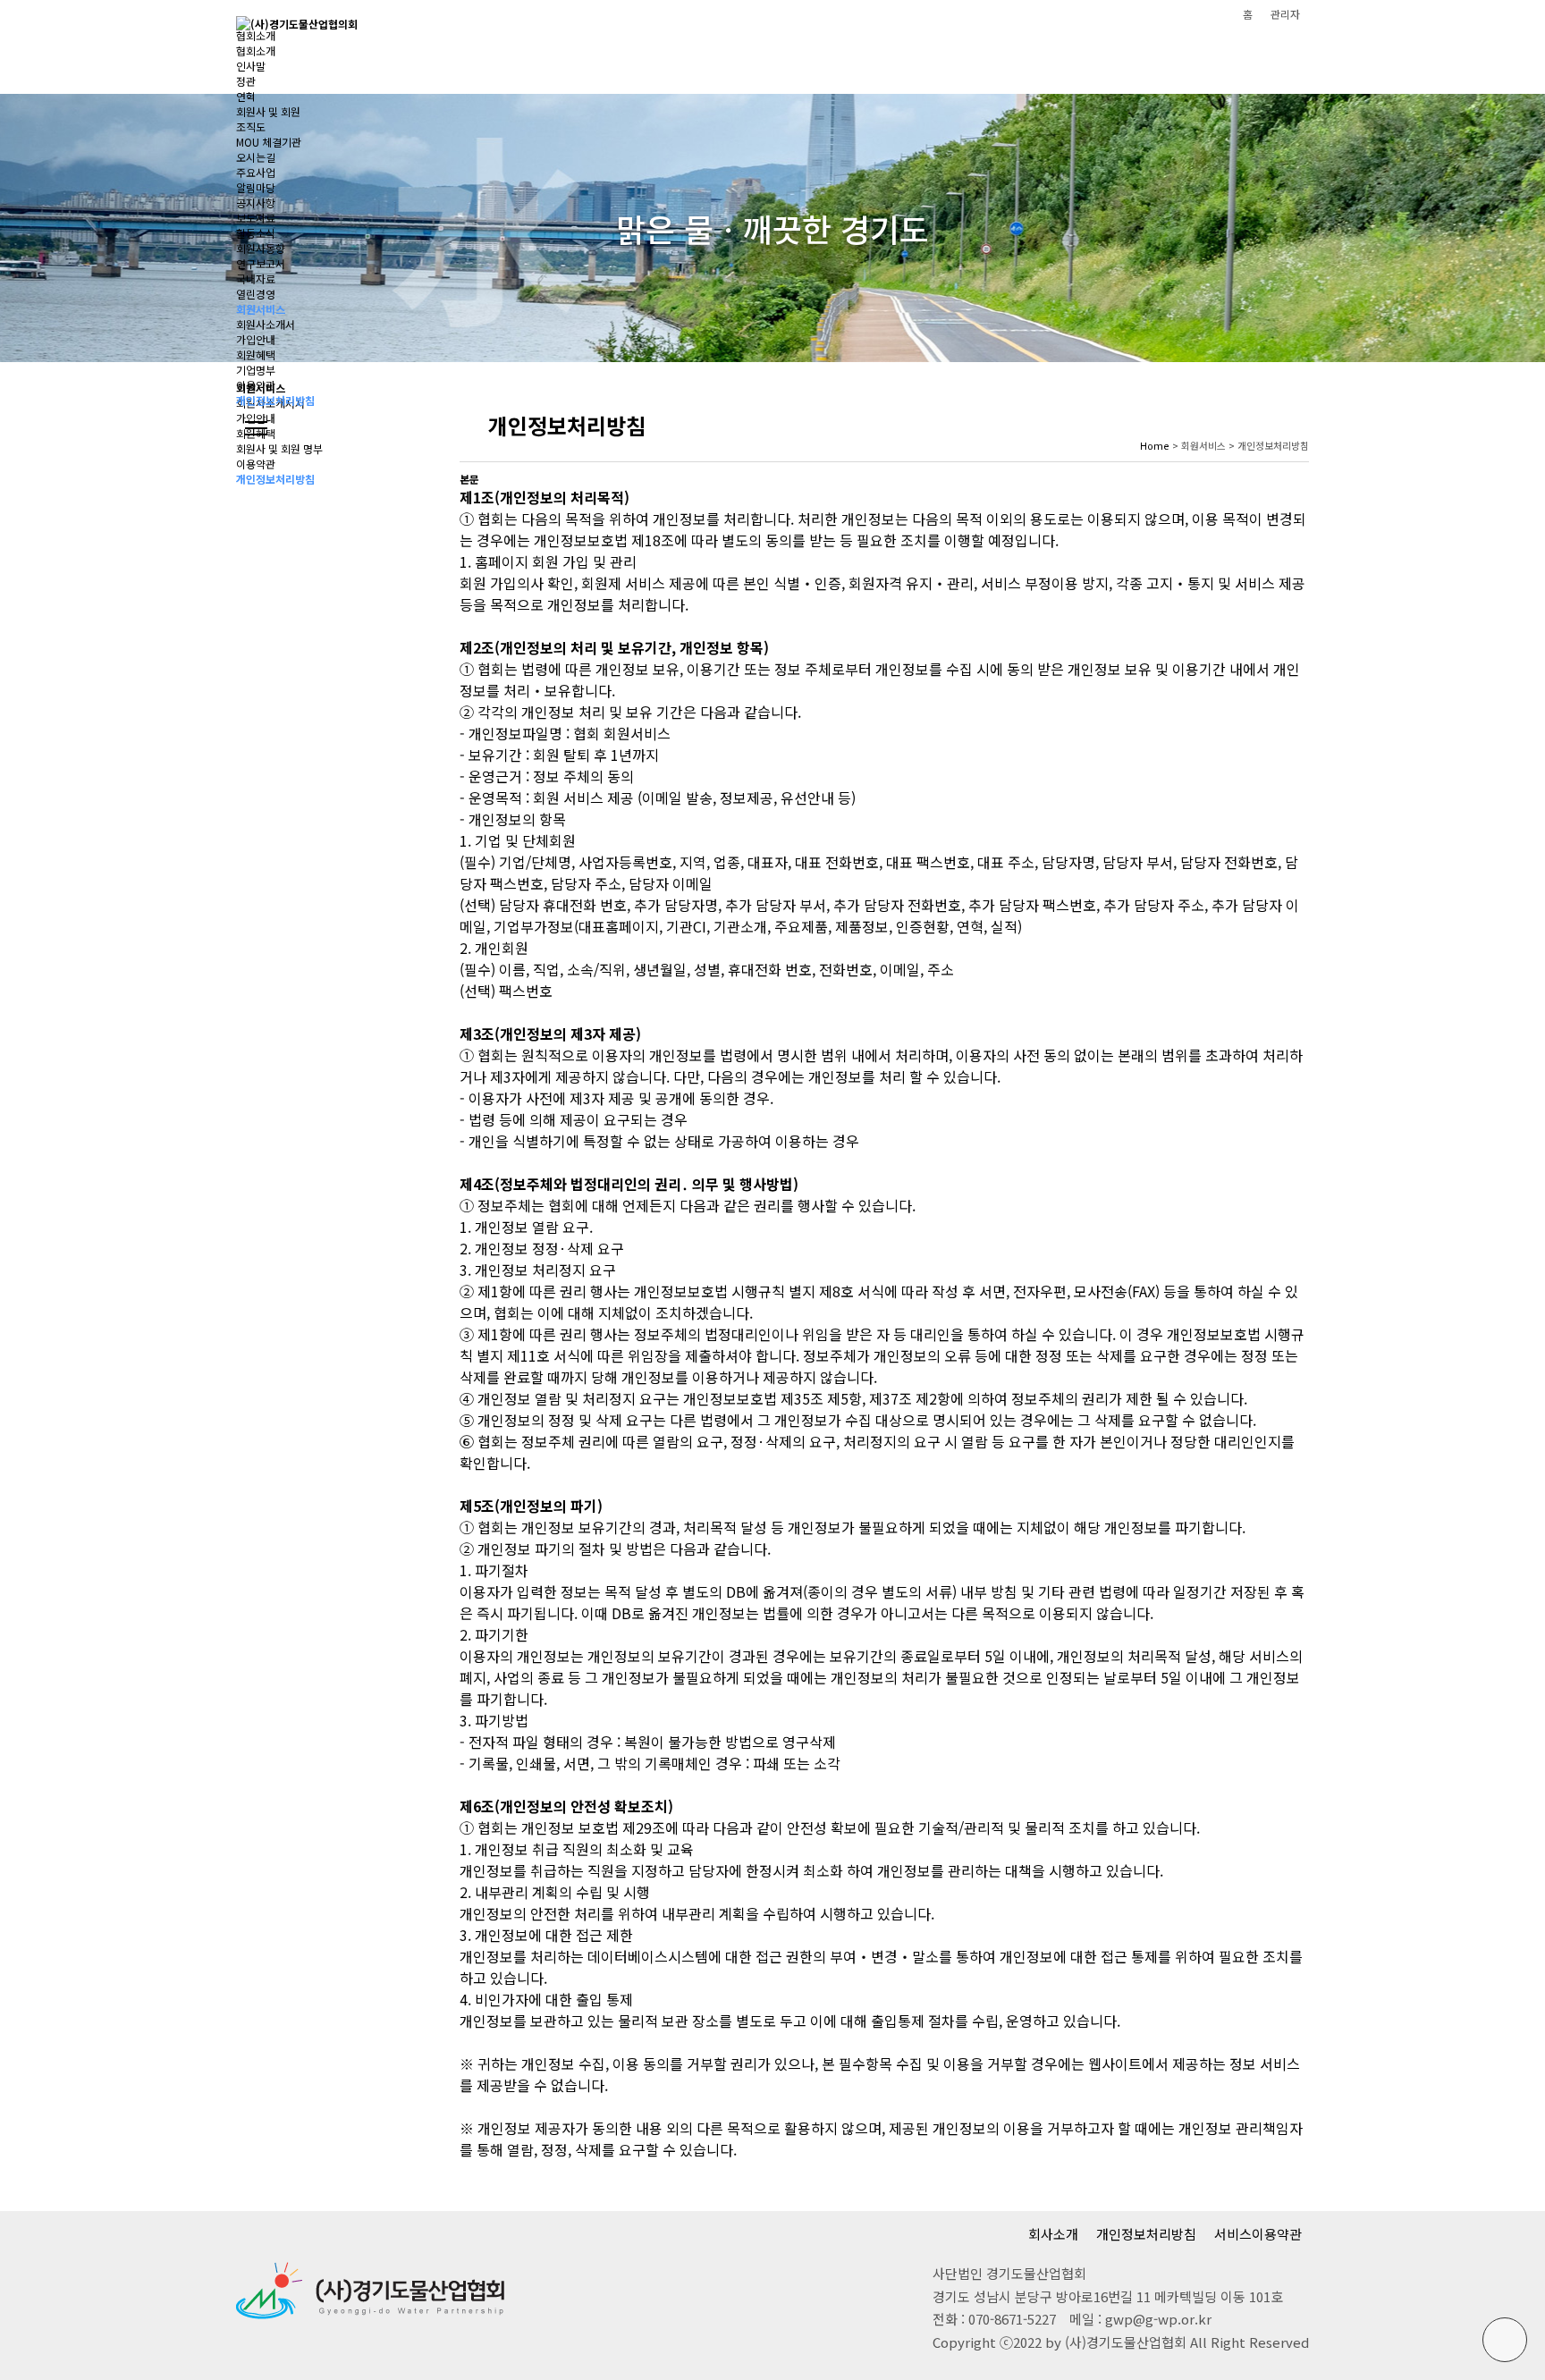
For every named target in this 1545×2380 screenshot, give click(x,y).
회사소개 (1053, 2234)
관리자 (1285, 14)
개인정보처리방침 (1146, 2234)
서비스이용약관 (1258, 2234)
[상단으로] (1505, 2340)
